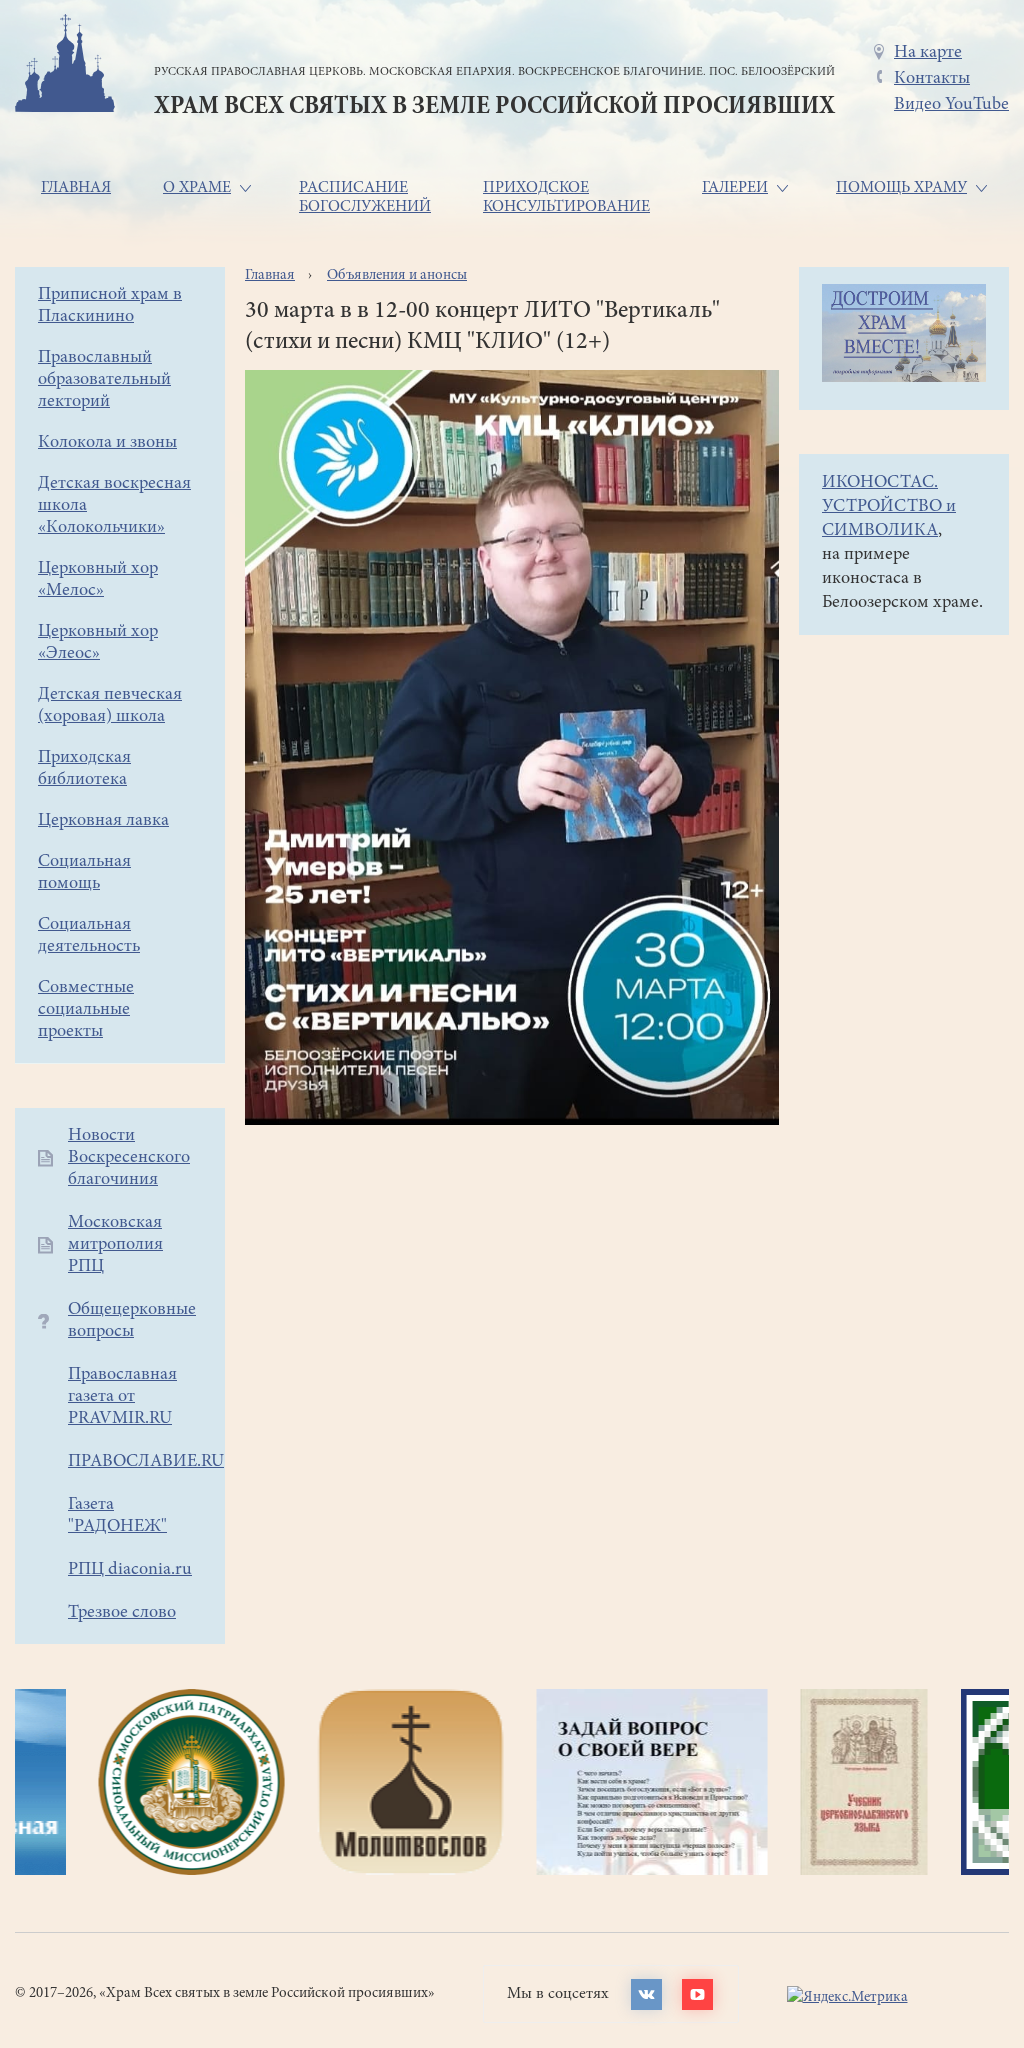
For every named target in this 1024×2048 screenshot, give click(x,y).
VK (646, 1994)
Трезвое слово (122, 1613)
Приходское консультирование (566, 197)
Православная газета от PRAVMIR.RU (122, 1397)
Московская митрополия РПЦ (115, 1245)
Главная (76, 188)
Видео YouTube (951, 105)
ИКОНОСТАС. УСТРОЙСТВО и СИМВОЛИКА (889, 507)
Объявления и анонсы (397, 275)
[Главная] (65, 66)
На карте (928, 53)
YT (697, 1994)
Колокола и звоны (107, 443)
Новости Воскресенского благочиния (129, 1158)
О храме (197, 188)
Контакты (932, 79)
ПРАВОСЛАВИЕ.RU (146, 1462)
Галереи (735, 188)
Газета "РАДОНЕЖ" (117, 1516)
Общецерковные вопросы (132, 1321)
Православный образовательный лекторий (104, 380)
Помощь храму (901, 188)
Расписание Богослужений (365, 197)
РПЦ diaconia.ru (130, 1570)
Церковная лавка (103, 821)
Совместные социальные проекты (86, 1010)
